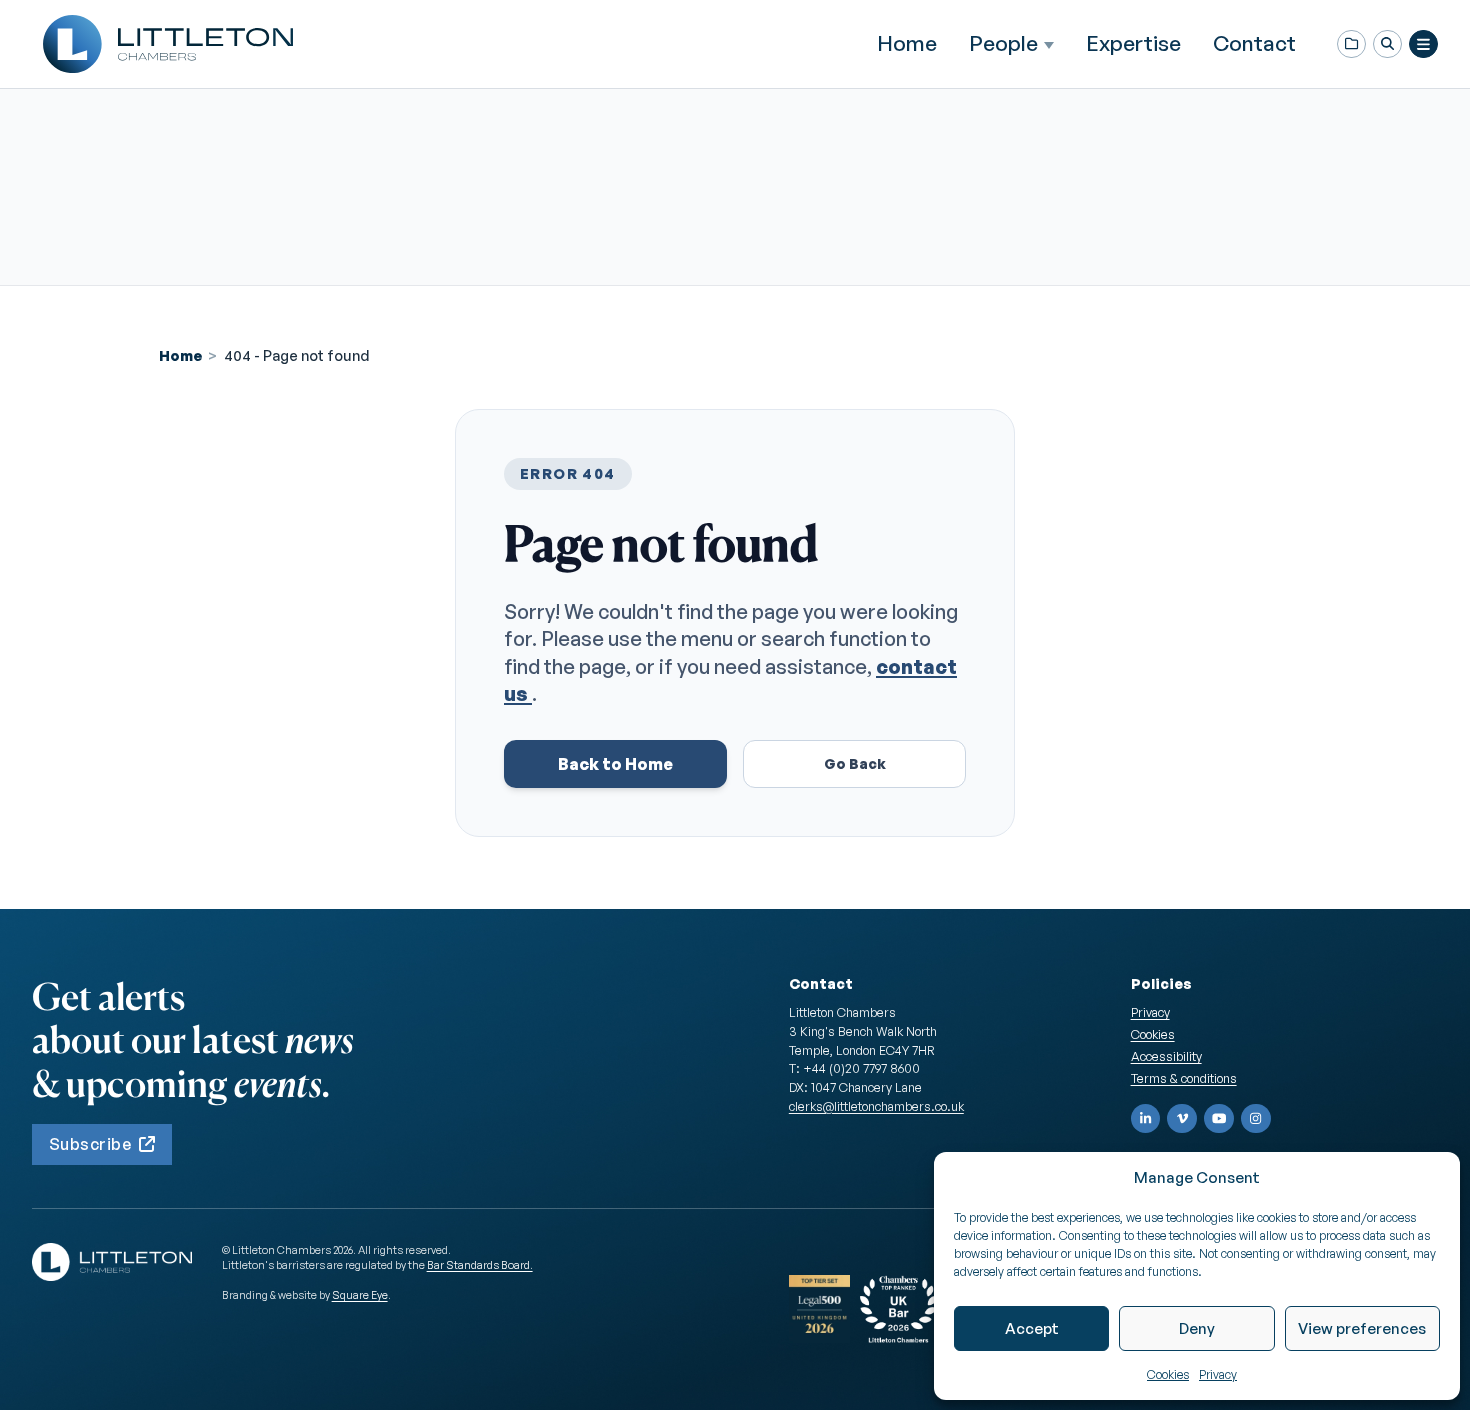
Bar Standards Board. (480, 1265)
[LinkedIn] (1146, 1119)
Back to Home (615, 764)
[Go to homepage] (168, 44)
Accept (1032, 1328)
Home (907, 43)
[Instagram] (1256, 1119)
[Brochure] (1351, 44)
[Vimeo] (1182, 1119)
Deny (1197, 1328)
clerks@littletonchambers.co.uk (876, 1106)
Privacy (1218, 1374)
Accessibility (1166, 1056)
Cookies (1168, 1374)
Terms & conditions (1184, 1078)
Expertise (1133, 43)
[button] (1387, 44)
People (1003, 43)
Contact (1254, 43)
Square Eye (360, 1295)
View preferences (1362, 1328)
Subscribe (90, 1144)
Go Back (855, 763)
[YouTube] (1219, 1119)
